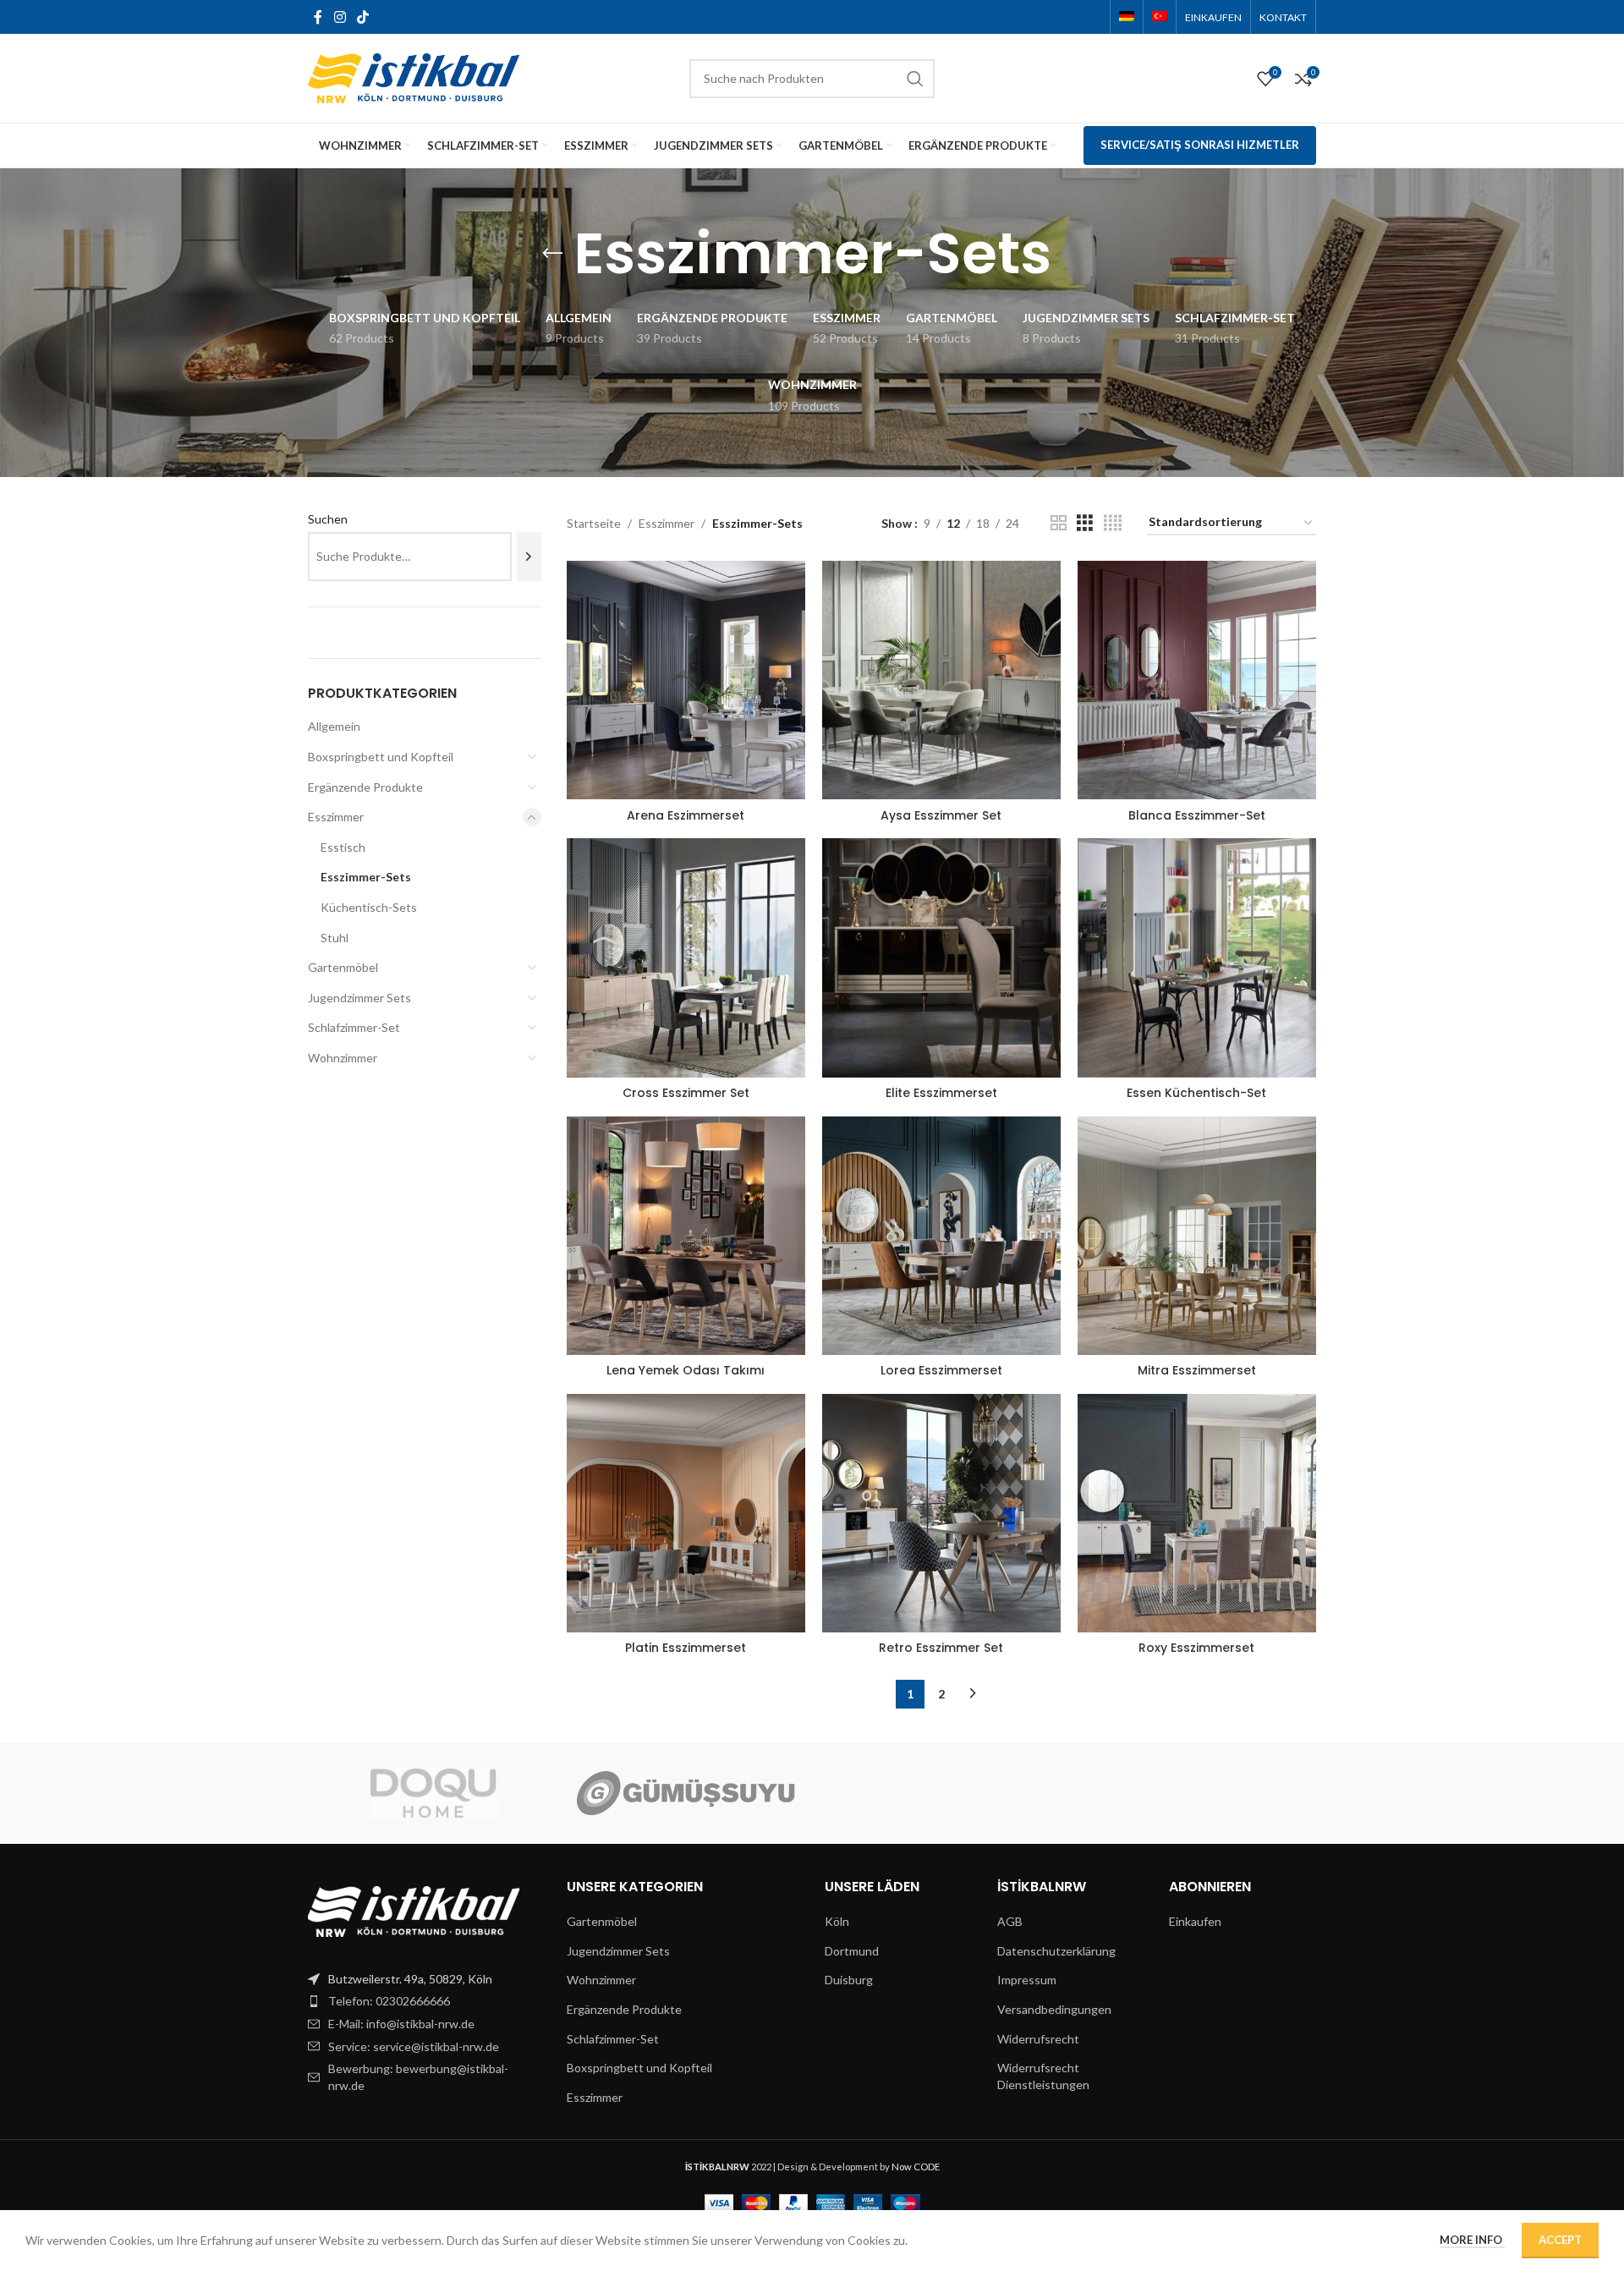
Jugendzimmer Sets (359, 998)
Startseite (594, 523)
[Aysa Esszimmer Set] (941, 680)
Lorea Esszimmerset (941, 1370)
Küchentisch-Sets (369, 907)
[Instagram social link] (340, 17)
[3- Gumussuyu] (686, 1793)
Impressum (1027, 1980)
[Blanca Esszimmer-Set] (1197, 680)
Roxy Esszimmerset (1196, 1648)
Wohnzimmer (343, 1058)
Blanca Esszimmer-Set (1197, 815)
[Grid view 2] (1059, 523)
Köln (837, 1921)
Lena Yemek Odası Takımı (686, 1370)
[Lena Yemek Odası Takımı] (686, 1236)
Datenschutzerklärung (1056, 1951)
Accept (1560, 2240)
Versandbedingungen (1054, 2009)
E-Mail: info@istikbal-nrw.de (401, 2024)
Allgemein (334, 726)
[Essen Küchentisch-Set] (1197, 957)
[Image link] (414, 1909)
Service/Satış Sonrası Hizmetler (1200, 145)
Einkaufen (1195, 1921)
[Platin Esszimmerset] (686, 1513)
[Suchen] (529, 557)
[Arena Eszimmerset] (686, 680)
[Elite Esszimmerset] (941, 957)
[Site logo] (414, 77)
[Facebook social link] (318, 17)
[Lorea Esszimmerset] (941, 1236)
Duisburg (849, 1980)
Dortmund (852, 1951)
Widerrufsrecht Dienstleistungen (1043, 2076)
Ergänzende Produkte (365, 787)
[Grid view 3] (1085, 523)
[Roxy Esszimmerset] (1197, 1513)
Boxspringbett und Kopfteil (381, 757)
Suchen (328, 519)
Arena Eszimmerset (686, 815)
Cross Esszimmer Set (686, 1093)
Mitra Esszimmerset (1197, 1370)
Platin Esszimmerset (686, 1648)
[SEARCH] (915, 79)
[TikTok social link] (362, 17)
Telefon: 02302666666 (389, 2001)
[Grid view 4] (1113, 523)
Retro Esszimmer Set (941, 1648)
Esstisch (343, 847)
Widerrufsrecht (1038, 2039)
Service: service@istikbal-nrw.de (414, 2046)
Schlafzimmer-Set (354, 1027)
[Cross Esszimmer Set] (686, 957)
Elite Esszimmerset (941, 1093)
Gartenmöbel (343, 967)
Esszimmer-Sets (366, 877)
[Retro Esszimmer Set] (941, 1513)
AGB (1010, 1921)
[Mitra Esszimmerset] (1197, 1236)
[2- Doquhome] (434, 1793)
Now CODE (916, 2167)
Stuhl (335, 938)
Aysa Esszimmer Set (941, 815)
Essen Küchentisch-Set (1196, 1093)
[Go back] (552, 254)
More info (1472, 2240)
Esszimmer (336, 817)
